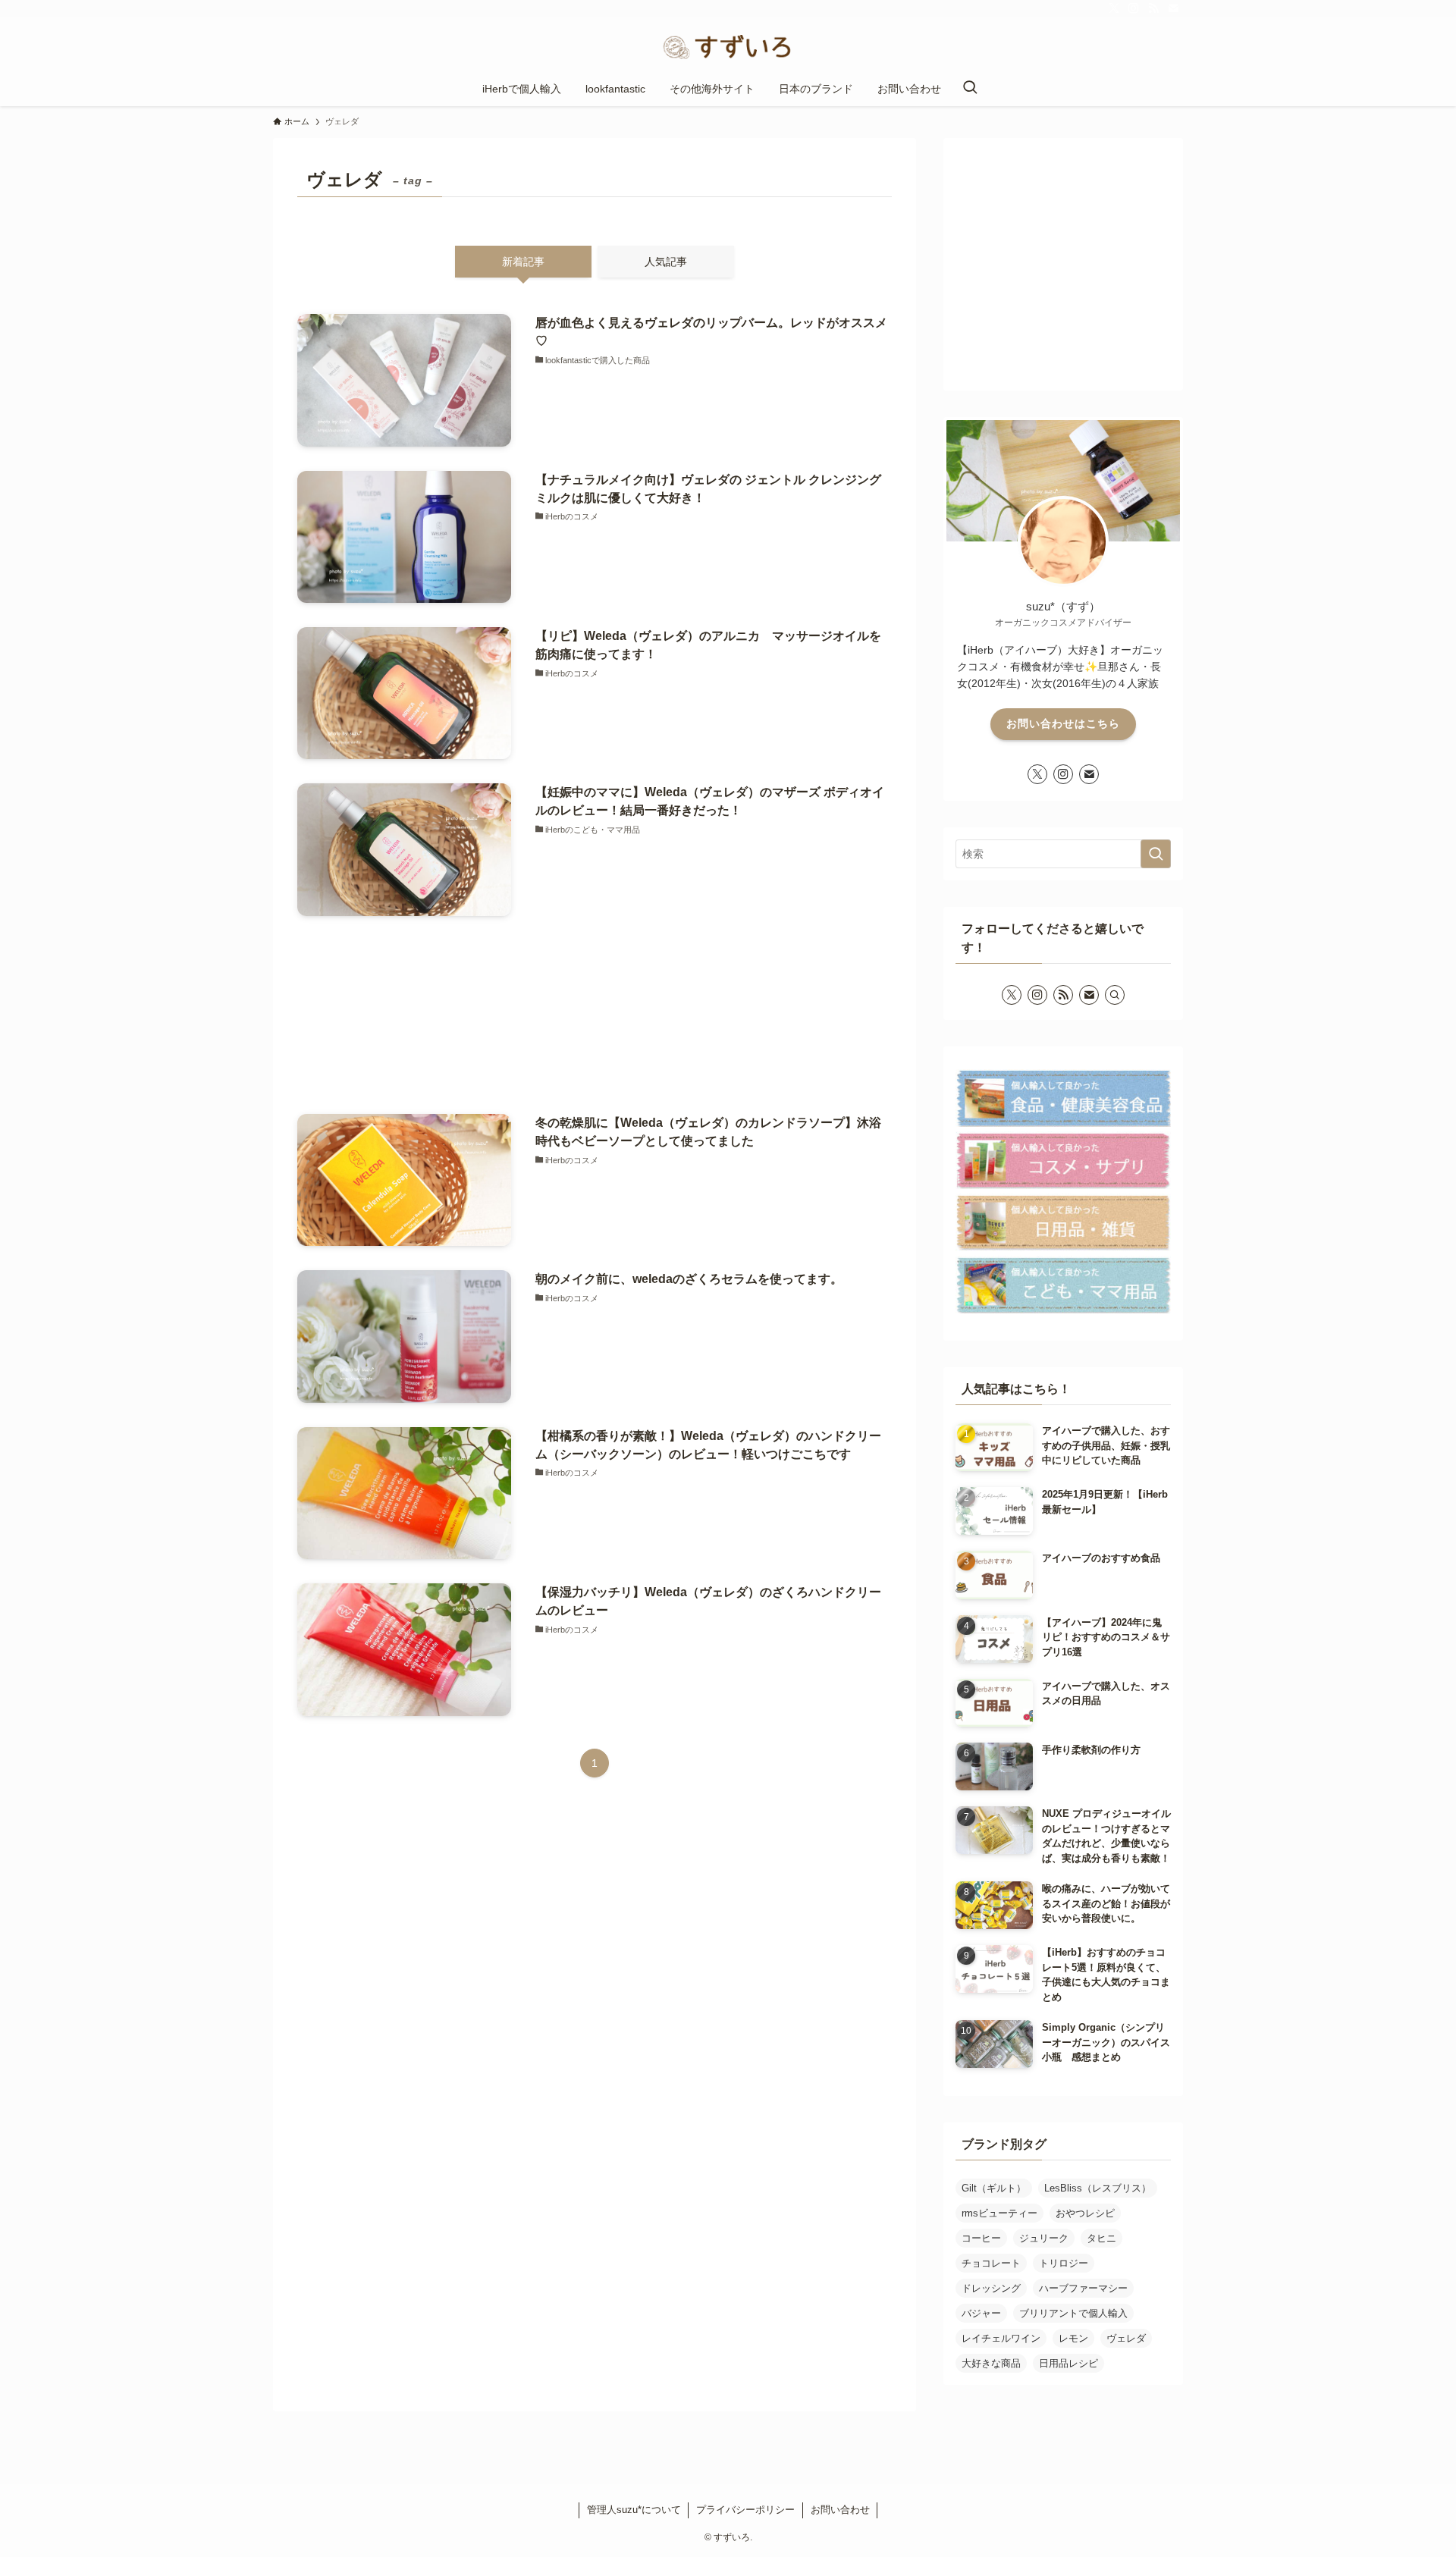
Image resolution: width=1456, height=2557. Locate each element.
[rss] (1153, 8)
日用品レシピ (1068, 2363)
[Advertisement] (595, 1015)
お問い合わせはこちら (1063, 723)
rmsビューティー (999, 2213)
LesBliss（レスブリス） (1098, 2188)
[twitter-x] (1114, 8)
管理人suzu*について (634, 2510)
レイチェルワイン (1001, 2338)
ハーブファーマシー (1083, 2288)
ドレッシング (991, 2288)
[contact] (1173, 8)
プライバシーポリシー (745, 2510)
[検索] (1115, 995)
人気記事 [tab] (666, 262)
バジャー (981, 2313)
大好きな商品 (991, 2363)
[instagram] (1134, 8)
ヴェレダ (1126, 2338)
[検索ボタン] (970, 89)
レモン (1073, 2338)
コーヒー (981, 2238)
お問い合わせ (840, 2510)
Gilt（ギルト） (994, 2188)
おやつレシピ (1085, 2213)
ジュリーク (1044, 2238)
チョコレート (991, 2263)
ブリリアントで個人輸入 (1073, 2313)
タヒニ (1101, 2238)
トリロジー (1064, 2263)
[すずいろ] (728, 47)
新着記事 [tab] (523, 262)
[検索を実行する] (1156, 854)
